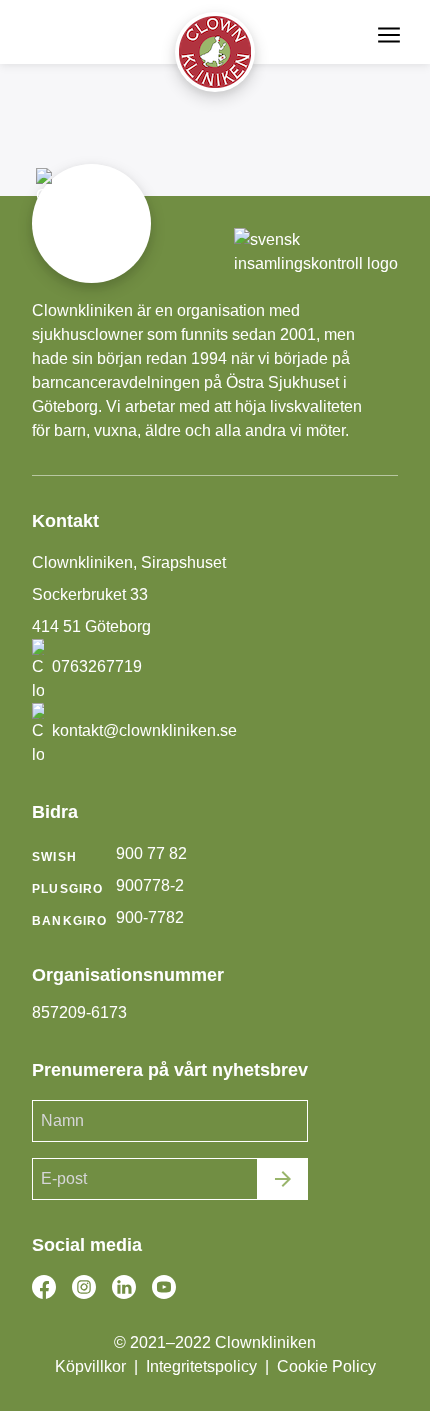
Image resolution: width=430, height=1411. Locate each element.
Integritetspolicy (201, 1366)
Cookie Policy (326, 1366)
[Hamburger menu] (389, 35)
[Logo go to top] (215, 52)
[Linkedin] (124, 1287)
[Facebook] (44, 1287)
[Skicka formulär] (283, 1179)
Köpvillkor (90, 1366)
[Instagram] (84, 1287)
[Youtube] (164, 1287)
